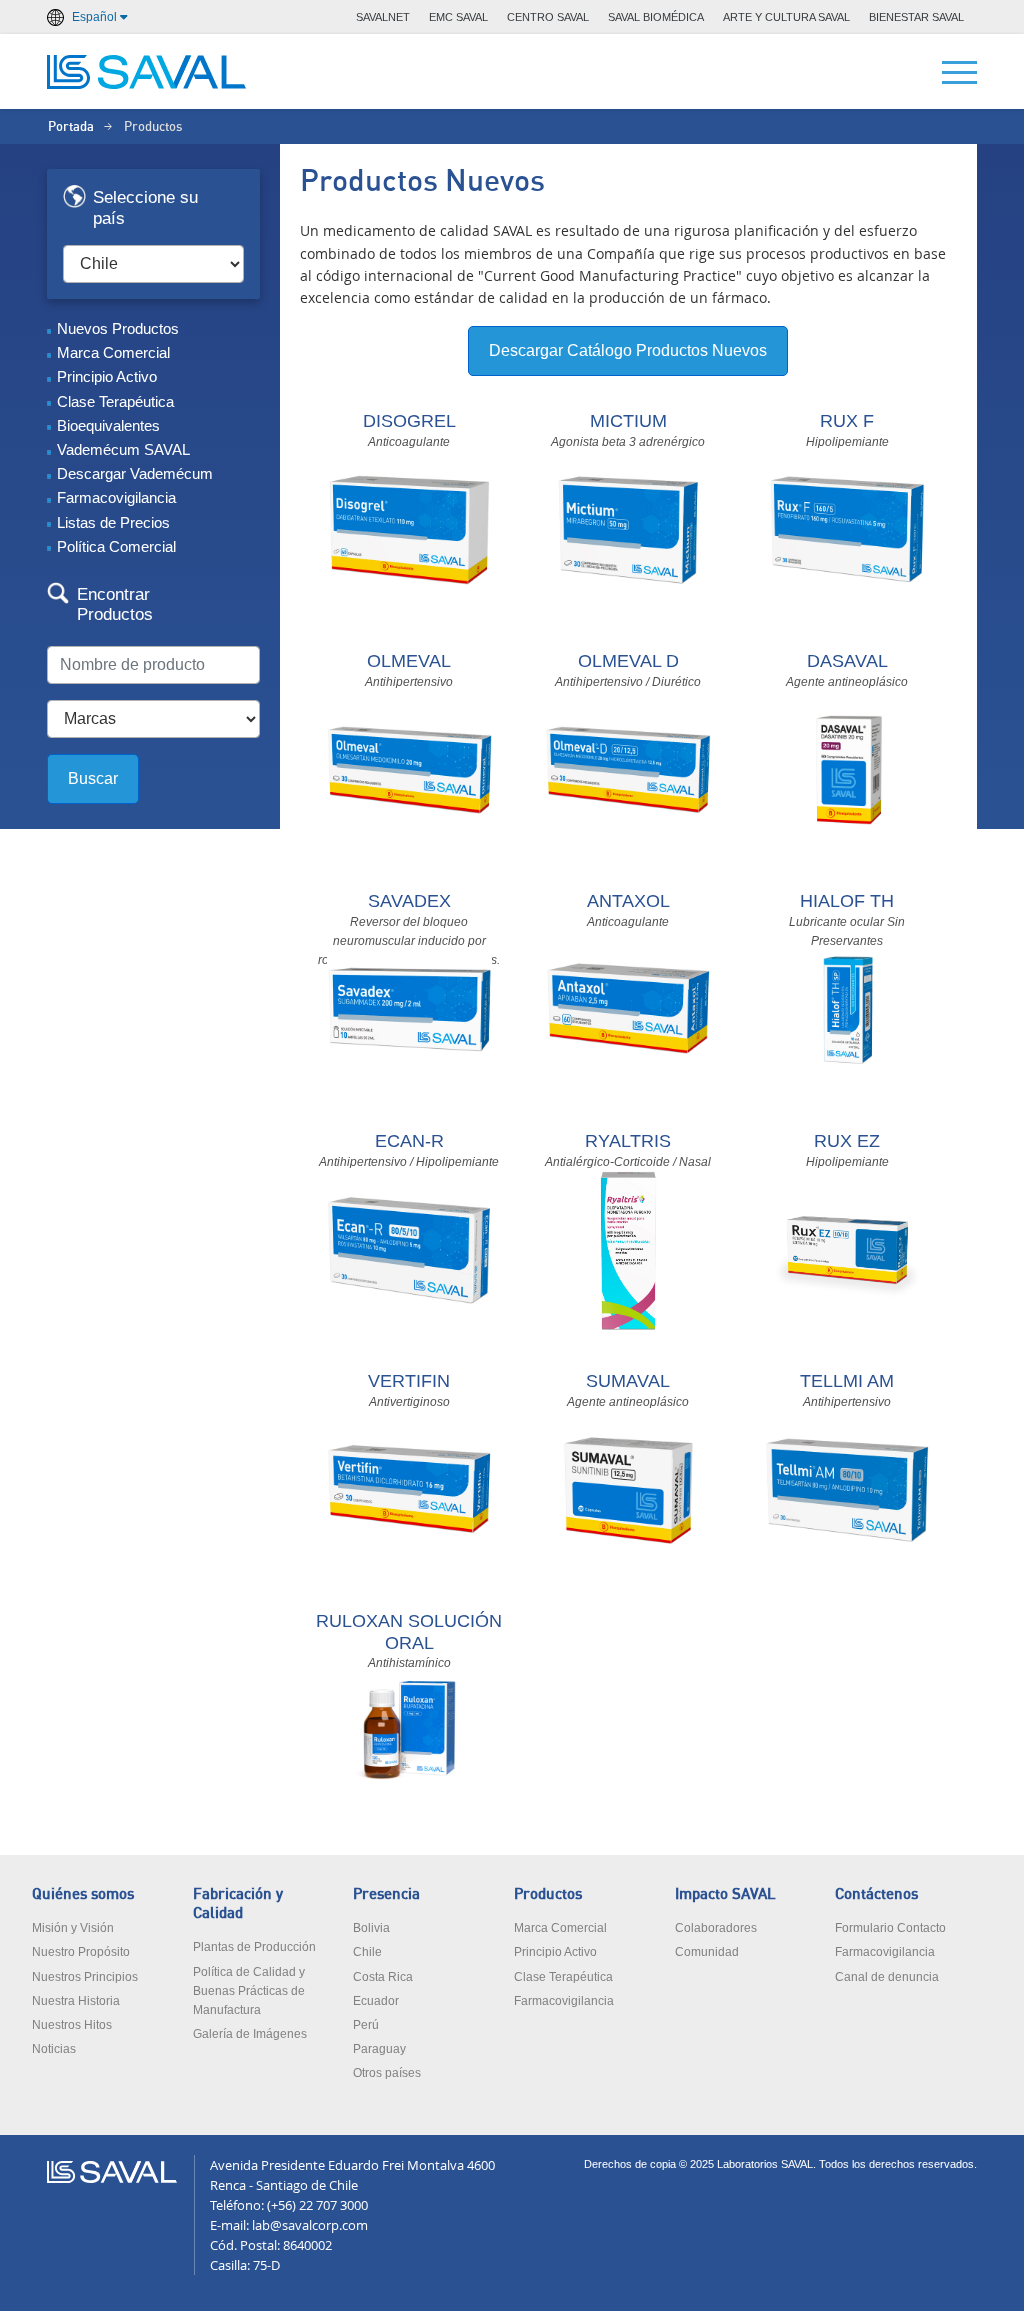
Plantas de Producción (254, 1947)
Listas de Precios (113, 522)
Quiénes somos (83, 1894)
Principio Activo (107, 376)
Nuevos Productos (118, 328)
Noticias (54, 2049)
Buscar (93, 778)
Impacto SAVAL (725, 1894)
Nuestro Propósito (81, 1952)
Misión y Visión (73, 1928)
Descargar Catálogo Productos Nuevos (628, 350)
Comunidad (707, 1952)
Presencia (386, 1894)
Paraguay (379, 2049)
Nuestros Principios (85, 1977)
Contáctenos (876, 1894)
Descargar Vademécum (135, 473)
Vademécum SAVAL (123, 449)
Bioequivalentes (108, 425)
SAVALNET (383, 17)
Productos (548, 1894)
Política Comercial (116, 546)
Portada (71, 127)
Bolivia (371, 1928)
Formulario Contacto (890, 1928)
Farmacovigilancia (116, 497)
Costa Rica (383, 1977)
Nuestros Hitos (72, 2025)
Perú (366, 2025)
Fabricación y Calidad (238, 1904)
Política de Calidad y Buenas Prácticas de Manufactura (249, 1991)
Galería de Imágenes (250, 2034)
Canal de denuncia (887, 1977)
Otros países (387, 2073)
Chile (367, 1952)
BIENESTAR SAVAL (916, 17)
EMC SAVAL (458, 17)
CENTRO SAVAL (548, 17)
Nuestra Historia (76, 2001)
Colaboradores (716, 1928)
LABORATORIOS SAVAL (147, 72)
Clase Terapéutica (115, 401)
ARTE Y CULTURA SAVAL (786, 17)
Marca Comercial (113, 352)
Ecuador (376, 2001)
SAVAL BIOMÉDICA (656, 17)
